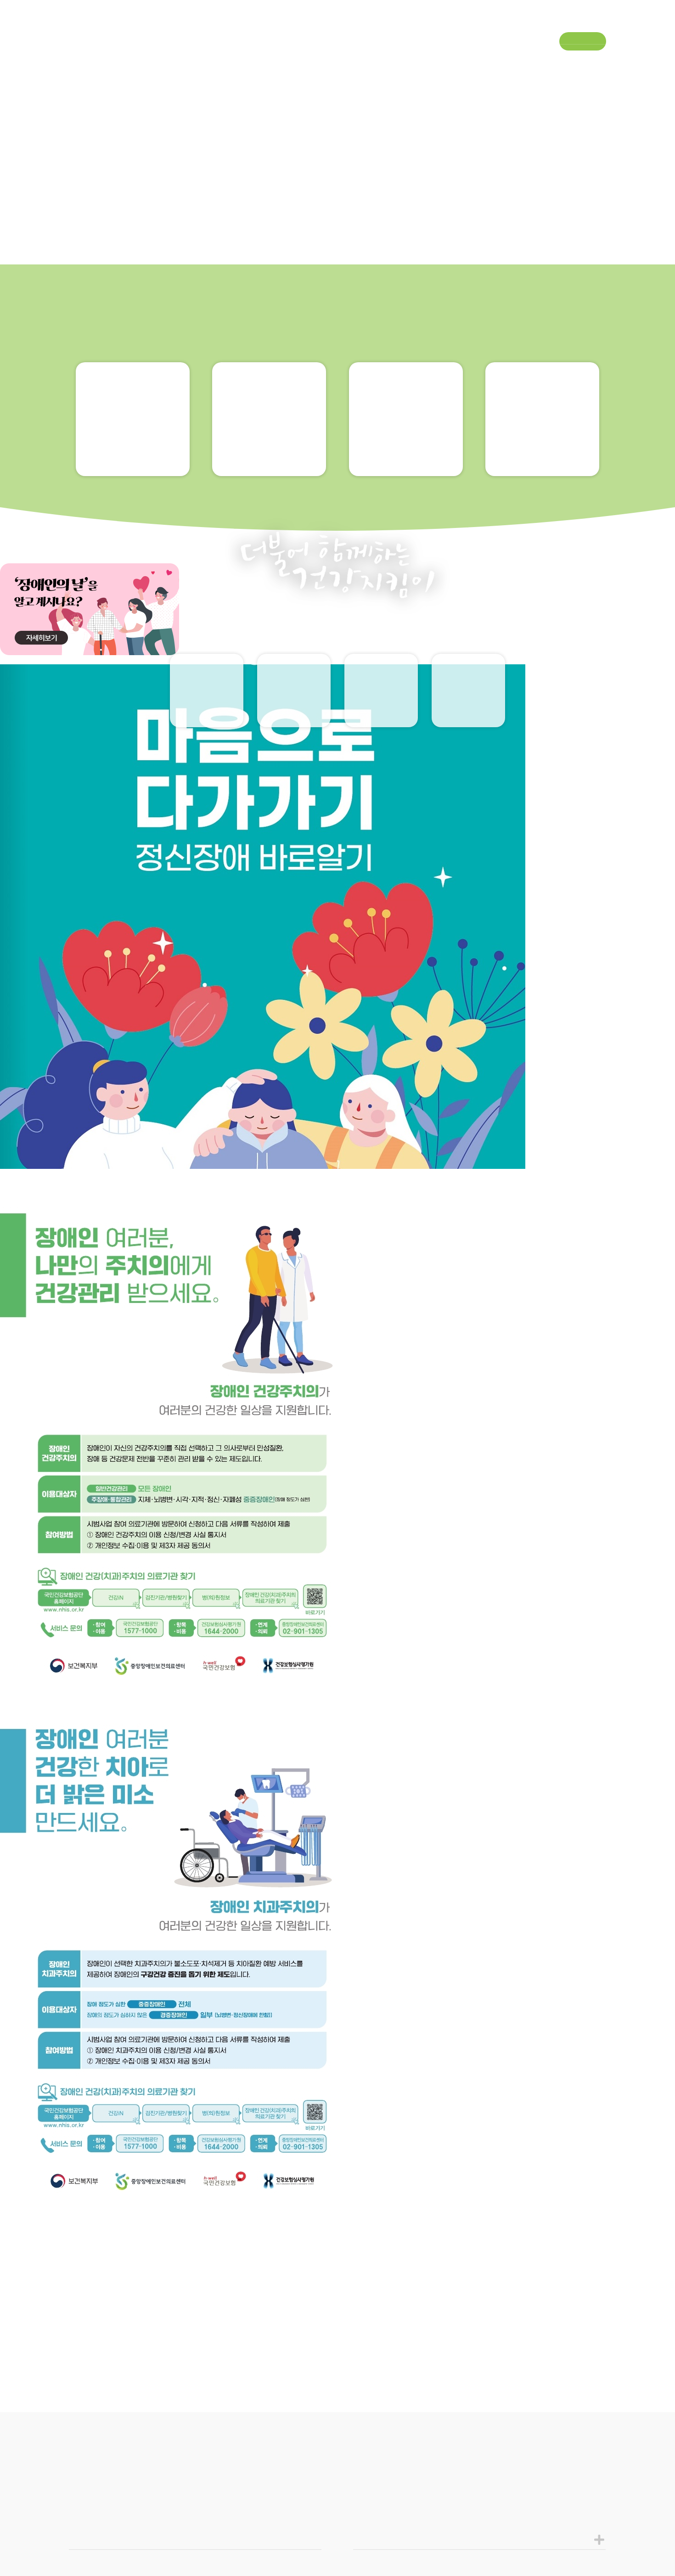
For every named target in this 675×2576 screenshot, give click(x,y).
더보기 (584, 2525)
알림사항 (381, 710)
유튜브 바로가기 (579, 23)
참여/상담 (479, 58)
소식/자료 (381, 58)
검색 (598, 59)
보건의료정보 (289, 58)
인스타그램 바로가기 (605, 23)
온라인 (469, 711)
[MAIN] (34, 1277)
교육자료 (207, 710)
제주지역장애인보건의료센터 (337, 22)
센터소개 (85, 58)
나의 (294, 711)
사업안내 (183, 58)
